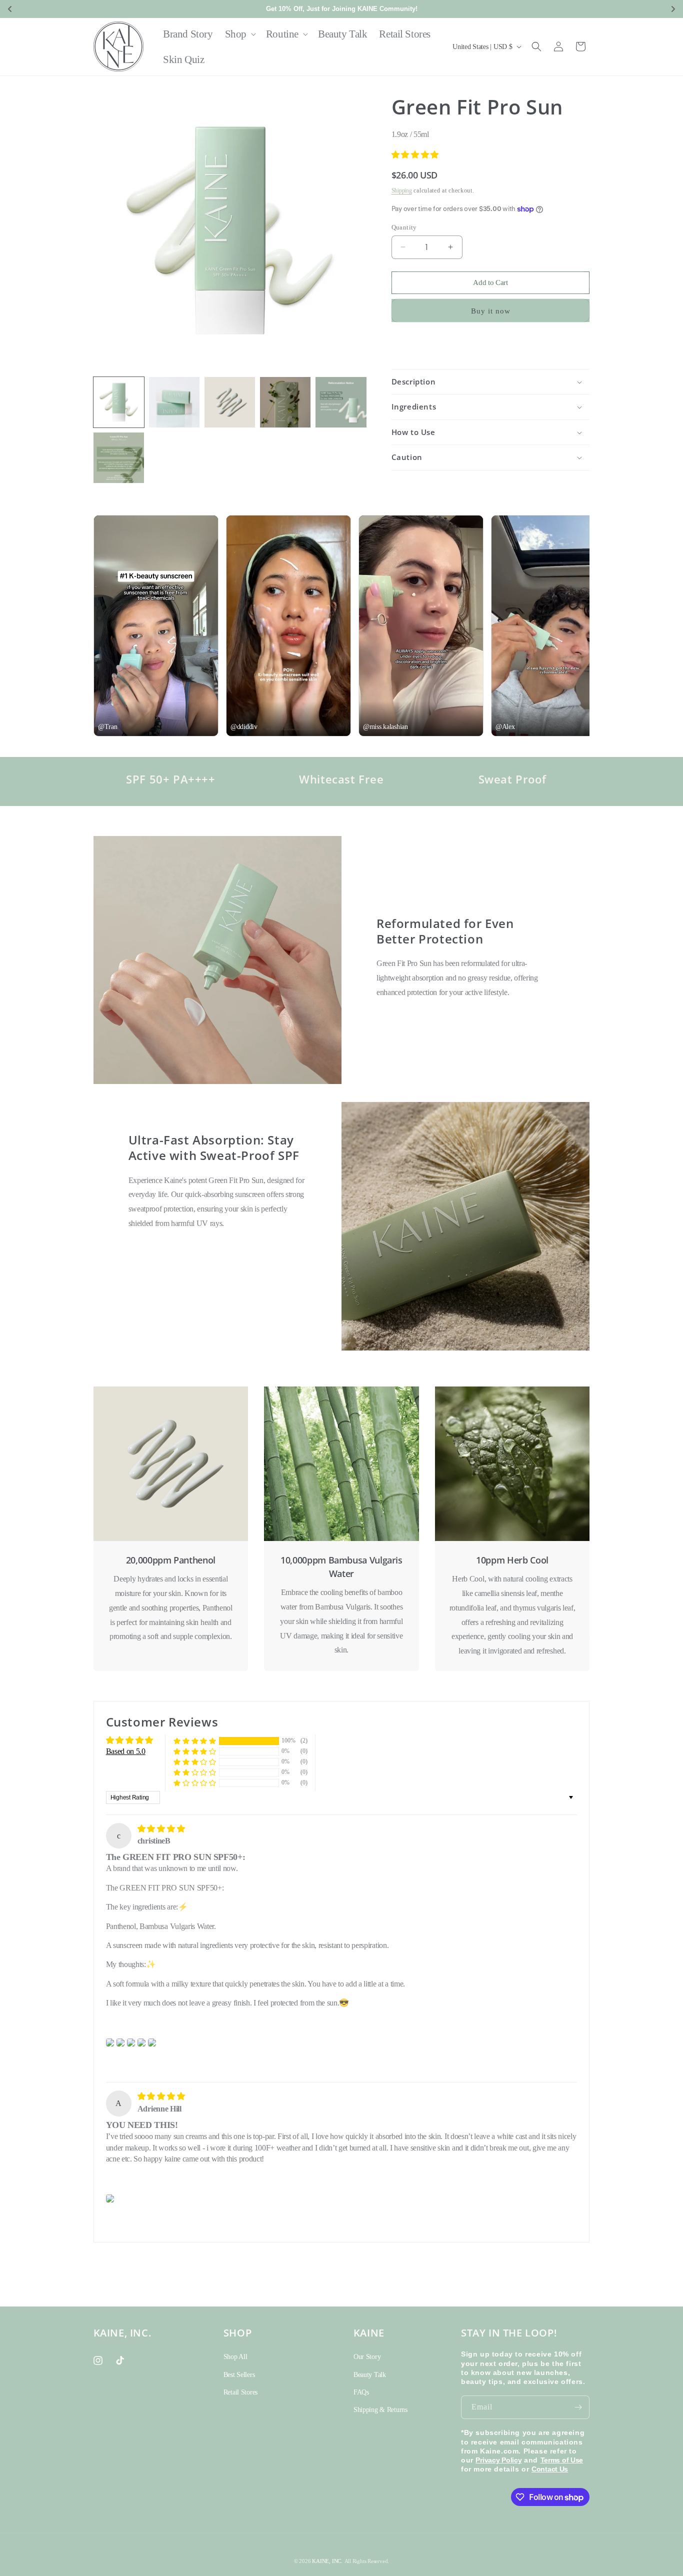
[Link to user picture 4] (141, 2042)
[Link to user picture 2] (120, 2042)
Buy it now (491, 311)
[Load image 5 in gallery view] (341, 402)
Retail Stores (240, 2392)
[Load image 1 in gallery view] (119, 402)
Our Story (367, 2357)
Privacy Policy (498, 2460)
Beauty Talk (370, 2375)
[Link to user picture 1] (110, 2042)
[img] (161, 1829)
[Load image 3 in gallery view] (230, 402)
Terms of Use (562, 2460)
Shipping (402, 190)
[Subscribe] (578, 2407)
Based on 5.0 (126, 1751)
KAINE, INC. (327, 2561)
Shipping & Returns (380, 2410)
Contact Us (550, 2469)
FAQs (361, 2392)
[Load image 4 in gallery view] (285, 402)
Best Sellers (239, 2375)
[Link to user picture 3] (131, 2042)
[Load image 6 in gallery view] (119, 458)
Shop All (235, 2357)
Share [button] (411, 345)
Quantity (404, 227)
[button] (239, 34)
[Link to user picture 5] (152, 2042)
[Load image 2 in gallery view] (174, 402)
